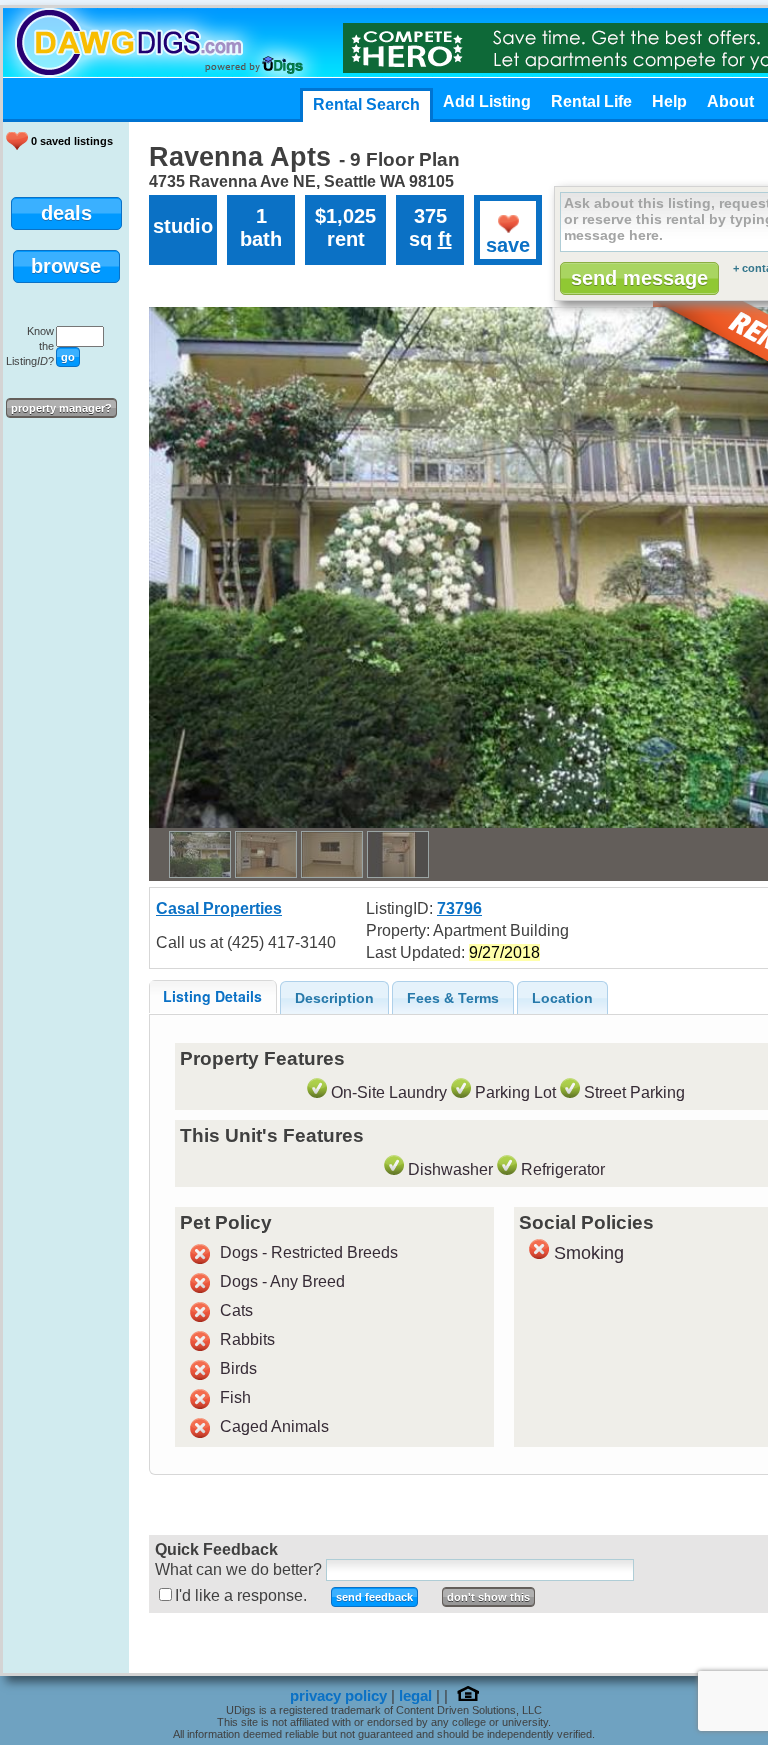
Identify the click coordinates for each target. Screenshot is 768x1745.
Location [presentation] (562, 998)
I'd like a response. (241, 1595)
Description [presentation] (334, 998)
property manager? (61, 408)
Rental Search (366, 104)
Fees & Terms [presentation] (453, 998)
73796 (459, 908)
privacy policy (338, 1696)
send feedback (374, 1597)
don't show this (488, 1597)
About (730, 101)
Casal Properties (219, 908)
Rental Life (591, 101)
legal (415, 1696)
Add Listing (487, 101)
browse (66, 266)
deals (66, 213)
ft (445, 239)
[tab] (213, 996)
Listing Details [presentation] (212, 996)
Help (669, 101)
